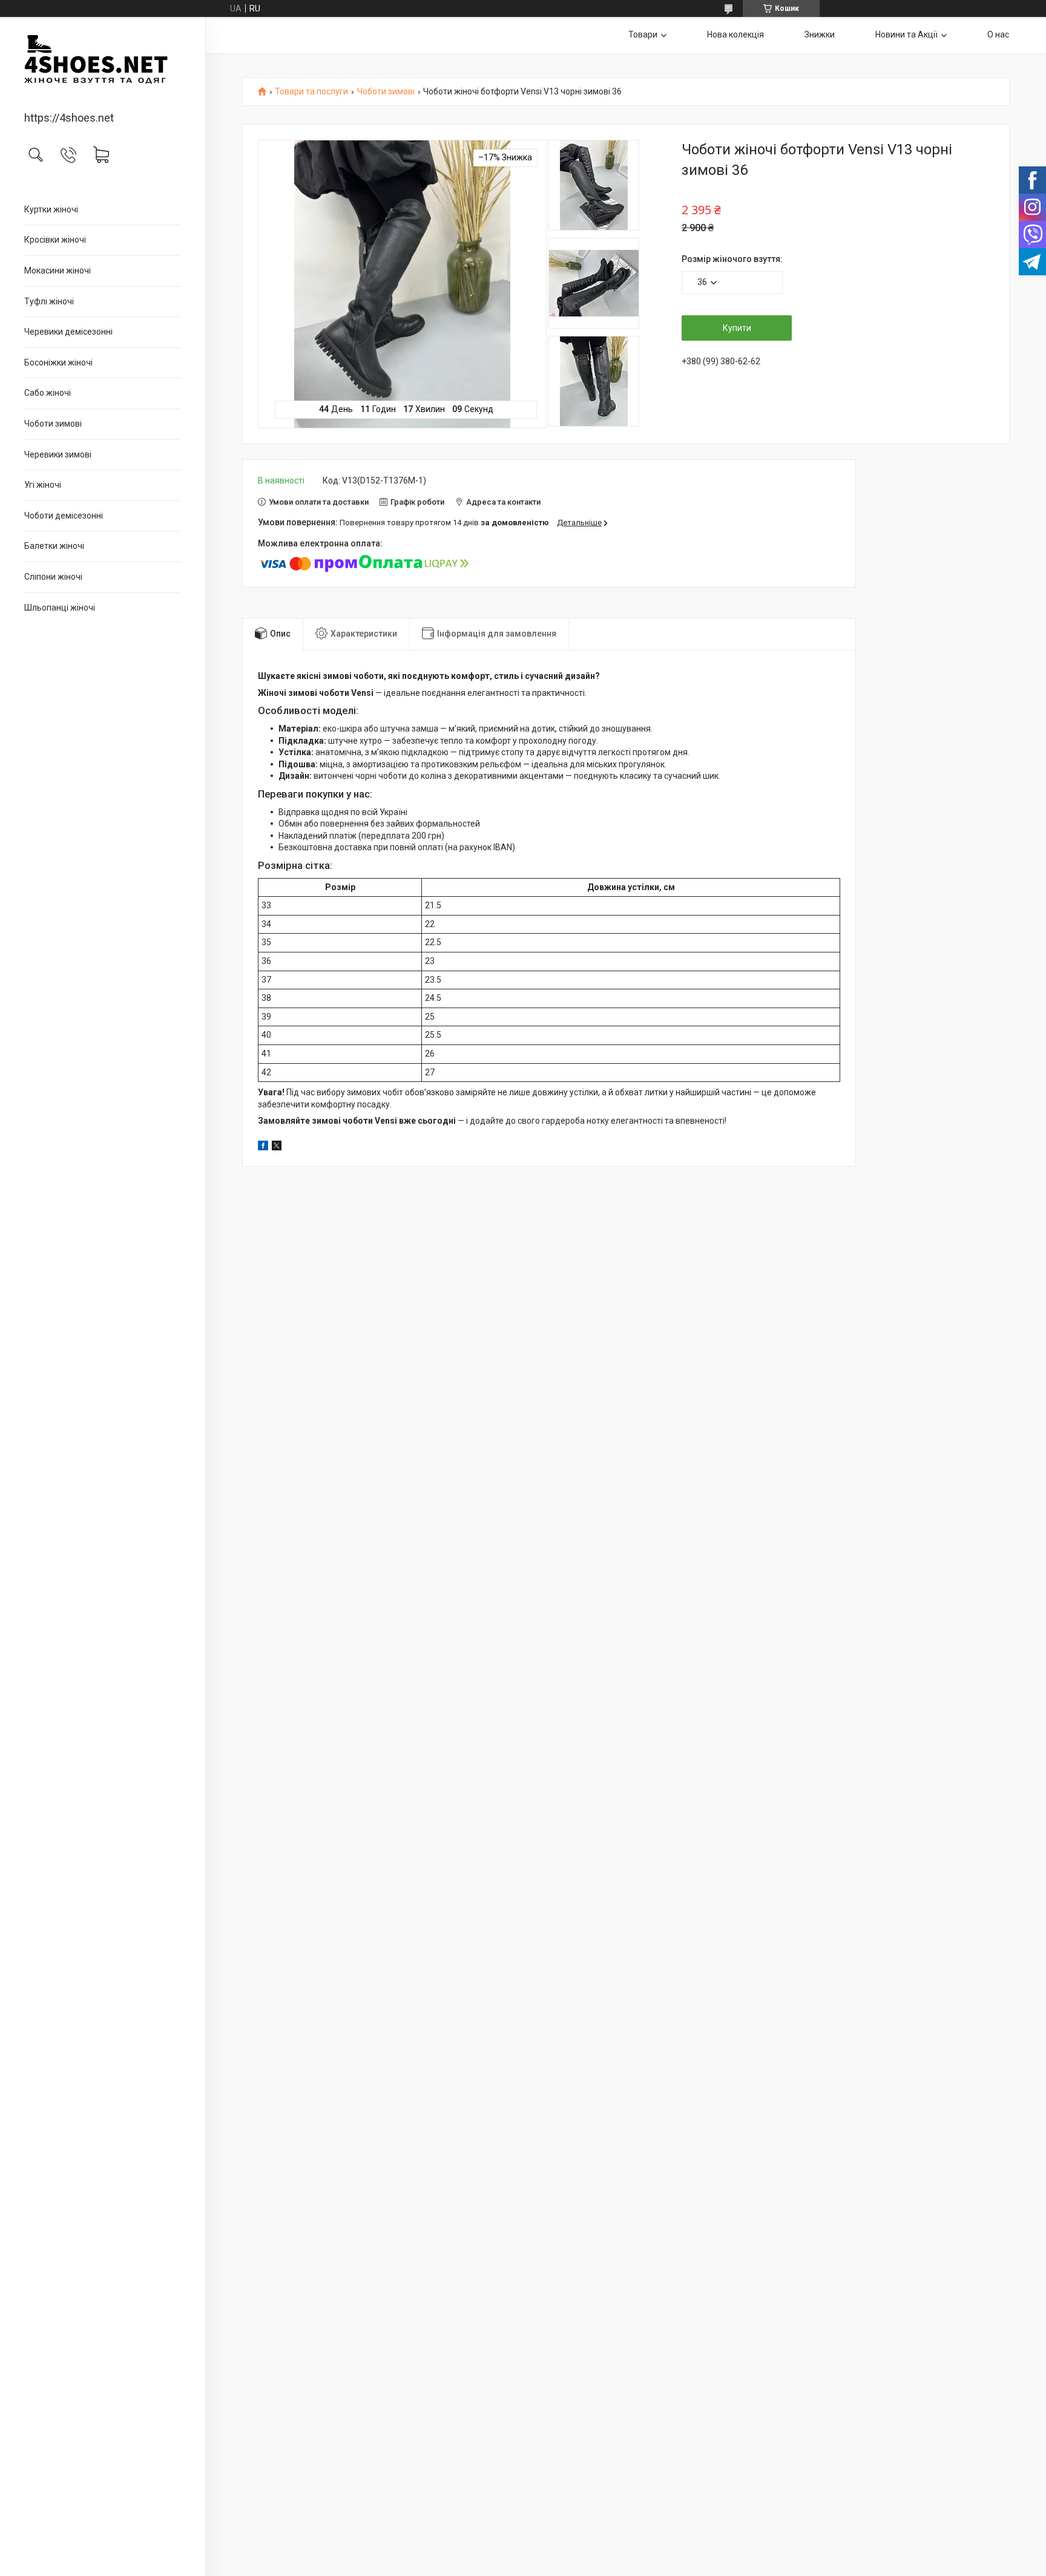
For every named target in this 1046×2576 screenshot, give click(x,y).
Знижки (820, 34)
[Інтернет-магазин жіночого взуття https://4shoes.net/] (103, 65)
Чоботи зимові (53, 424)
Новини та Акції (906, 34)
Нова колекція (735, 34)
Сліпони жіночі (53, 577)
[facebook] (263, 1147)
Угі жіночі (43, 485)
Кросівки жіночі (55, 240)
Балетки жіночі (54, 546)
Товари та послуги (311, 92)
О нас (998, 34)
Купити (737, 328)
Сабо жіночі (48, 393)
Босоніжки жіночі (58, 362)
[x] (277, 1147)
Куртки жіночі (51, 209)
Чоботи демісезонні (64, 516)
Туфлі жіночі (49, 301)
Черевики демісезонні (68, 332)
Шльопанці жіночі (60, 608)
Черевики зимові (58, 454)
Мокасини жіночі (58, 270)
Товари (643, 34)
